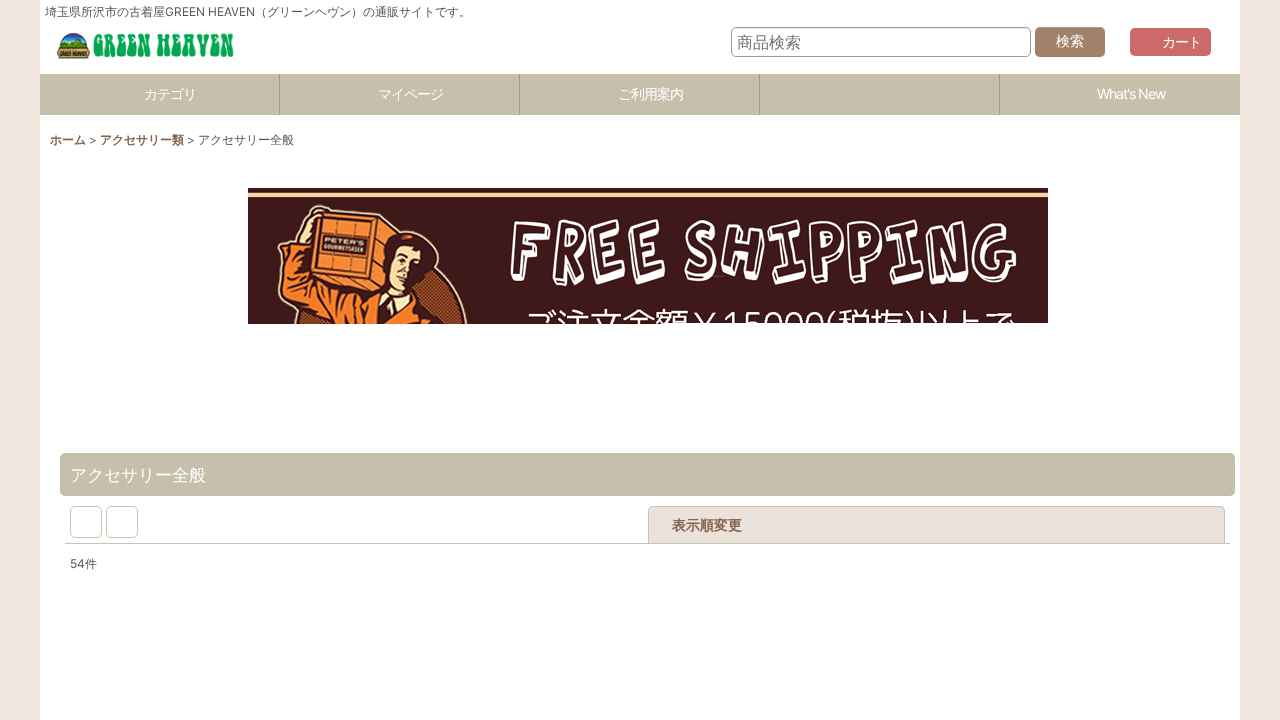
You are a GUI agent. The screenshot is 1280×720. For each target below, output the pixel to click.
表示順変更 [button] (832, 524)
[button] (880, 94)
